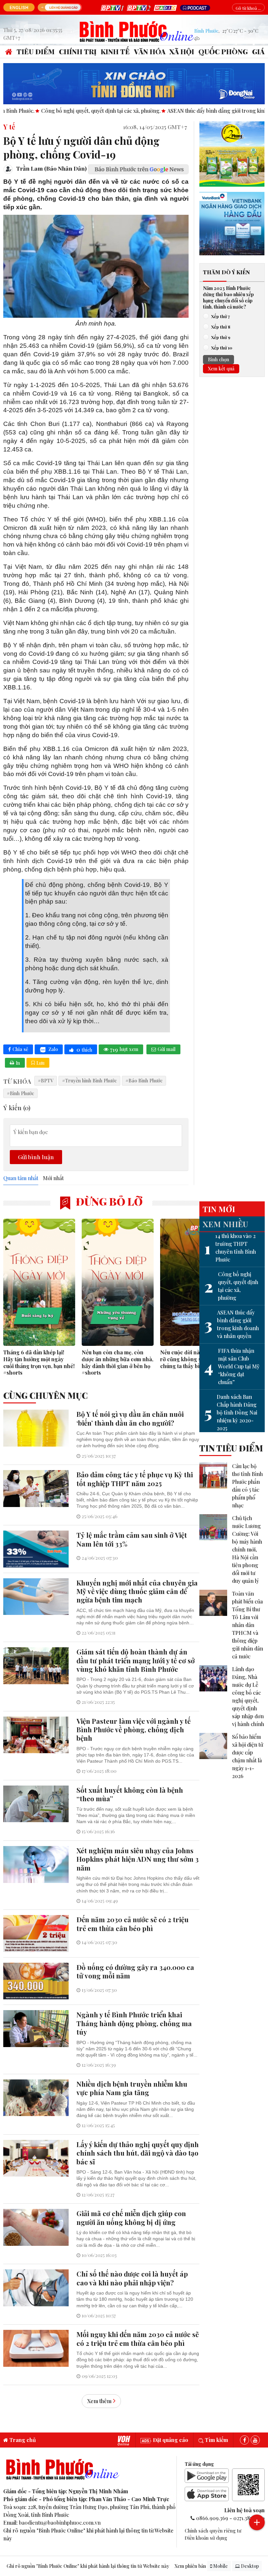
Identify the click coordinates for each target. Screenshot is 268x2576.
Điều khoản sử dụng (206, 2538)
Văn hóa (150, 51)
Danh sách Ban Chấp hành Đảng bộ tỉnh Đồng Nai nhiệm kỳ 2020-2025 (231, 1412)
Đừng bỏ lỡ (108, 1201)
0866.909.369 (212, 2518)
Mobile (220, 2566)
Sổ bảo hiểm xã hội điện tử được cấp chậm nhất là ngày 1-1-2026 (248, 1756)
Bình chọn (218, 359)
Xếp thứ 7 (220, 316)
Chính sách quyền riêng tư (213, 2531)
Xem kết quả (221, 368)
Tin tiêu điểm (231, 1448)
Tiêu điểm (36, 51)
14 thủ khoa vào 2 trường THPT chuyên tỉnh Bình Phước (230, 1248)
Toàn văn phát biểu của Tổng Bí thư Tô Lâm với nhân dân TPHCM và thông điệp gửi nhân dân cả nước (248, 1625)
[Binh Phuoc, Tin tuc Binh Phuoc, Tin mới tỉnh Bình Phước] (137, 31)
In (18, 1063)
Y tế (9, 127)
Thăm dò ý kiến (226, 272)
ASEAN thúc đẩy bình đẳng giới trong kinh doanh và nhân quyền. (179, 111)
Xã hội (182, 51)
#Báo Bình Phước (144, 1080)
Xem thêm (99, 2401)
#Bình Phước (20, 1093)
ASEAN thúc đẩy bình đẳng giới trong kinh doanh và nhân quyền (232, 1324)
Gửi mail (167, 1049)
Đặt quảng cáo (170, 2440)
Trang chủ (22, 2440)
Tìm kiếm (216, 2440)
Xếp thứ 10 (222, 347)
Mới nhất (53, 1178)
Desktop (249, 2566)
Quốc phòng (223, 51)
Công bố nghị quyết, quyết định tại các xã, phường (231, 1286)
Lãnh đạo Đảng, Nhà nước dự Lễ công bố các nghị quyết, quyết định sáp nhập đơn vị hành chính (248, 1696)
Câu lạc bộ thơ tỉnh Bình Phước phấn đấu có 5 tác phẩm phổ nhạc (247, 1486)
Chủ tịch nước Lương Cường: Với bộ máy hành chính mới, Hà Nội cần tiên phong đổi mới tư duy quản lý (247, 1549)
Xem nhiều (225, 1224)
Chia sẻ (20, 1049)
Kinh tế (115, 51)
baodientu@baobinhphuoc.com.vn (60, 2523)
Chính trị (78, 51)
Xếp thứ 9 (221, 337)
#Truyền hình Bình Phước (89, 1080)
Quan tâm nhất (21, 1178)
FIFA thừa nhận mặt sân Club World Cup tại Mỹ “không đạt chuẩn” (232, 1366)
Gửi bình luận (36, 1157)
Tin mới (219, 1209)
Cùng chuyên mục (45, 1395)
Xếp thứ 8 (221, 327)
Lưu (40, 1063)
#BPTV (46, 1080)
